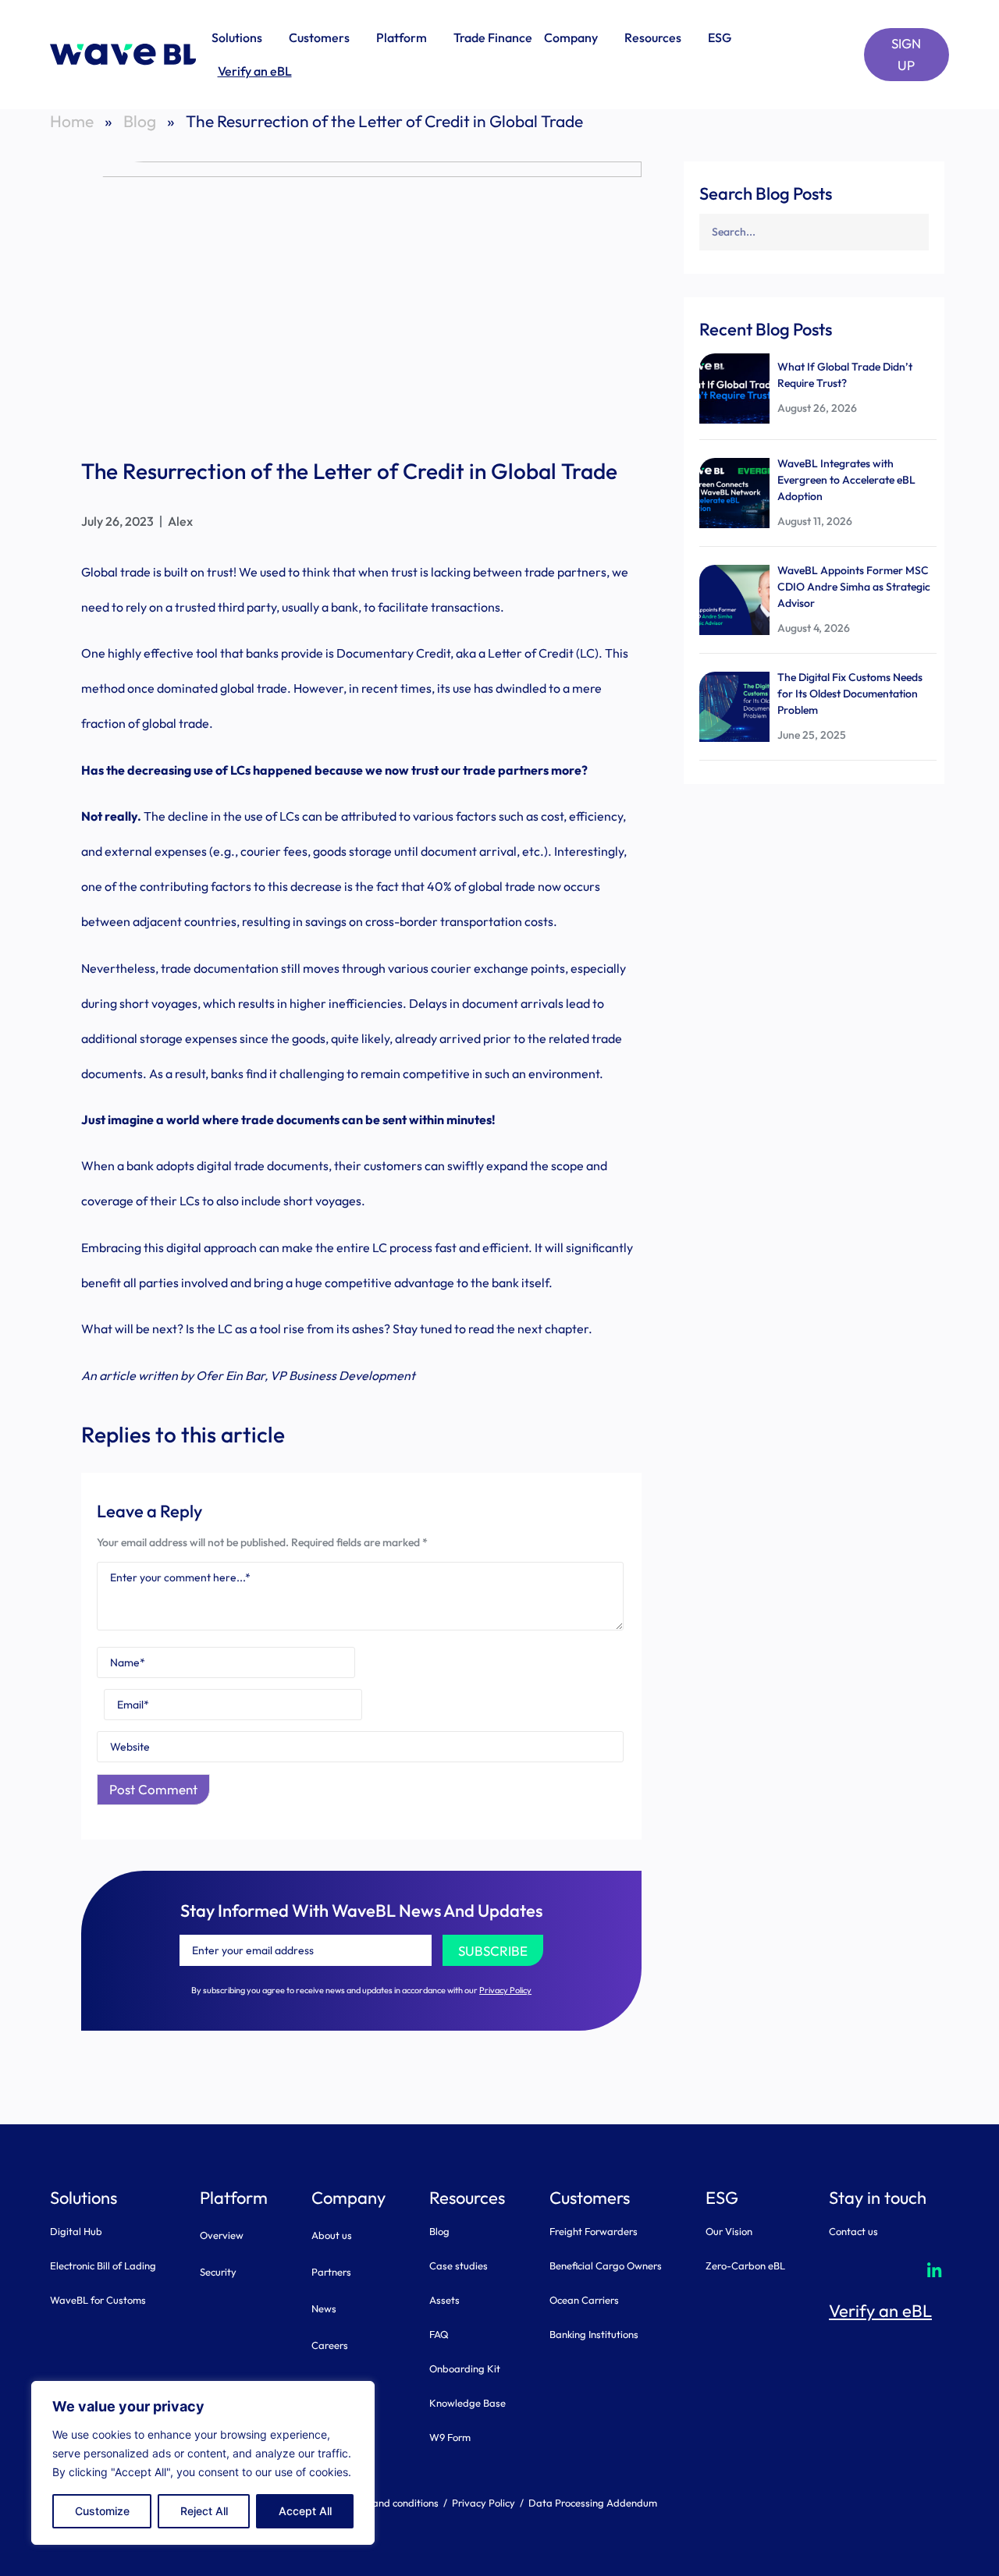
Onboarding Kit (465, 2368)
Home (72, 121)
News (324, 2308)
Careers (330, 2345)
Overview (222, 2235)
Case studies (459, 2266)
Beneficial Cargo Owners (606, 2266)
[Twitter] (844, 2269)
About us (332, 2235)
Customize (102, 2511)
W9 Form (450, 2437)
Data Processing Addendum (593, 2503)
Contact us (853, 2231)
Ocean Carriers (584, 2300)
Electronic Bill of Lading (103, 2266)
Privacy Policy (505, 1990)
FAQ (439, 2334)
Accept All (305, 2511)
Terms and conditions (391, 2503)
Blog (140, 121)
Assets (444, 2300)
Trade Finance (493, 37)
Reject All (204, 2511)
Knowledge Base (468, 2403)
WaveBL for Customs (98, 2300)
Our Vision (729, 2231)
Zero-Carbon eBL (745, 2266)
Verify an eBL (255, 71)
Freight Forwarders (594, 2231)
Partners (331, 2272)
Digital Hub (76, 2231)
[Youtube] (889, 2269)
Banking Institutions (594, 2334)
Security (218, 2272)
